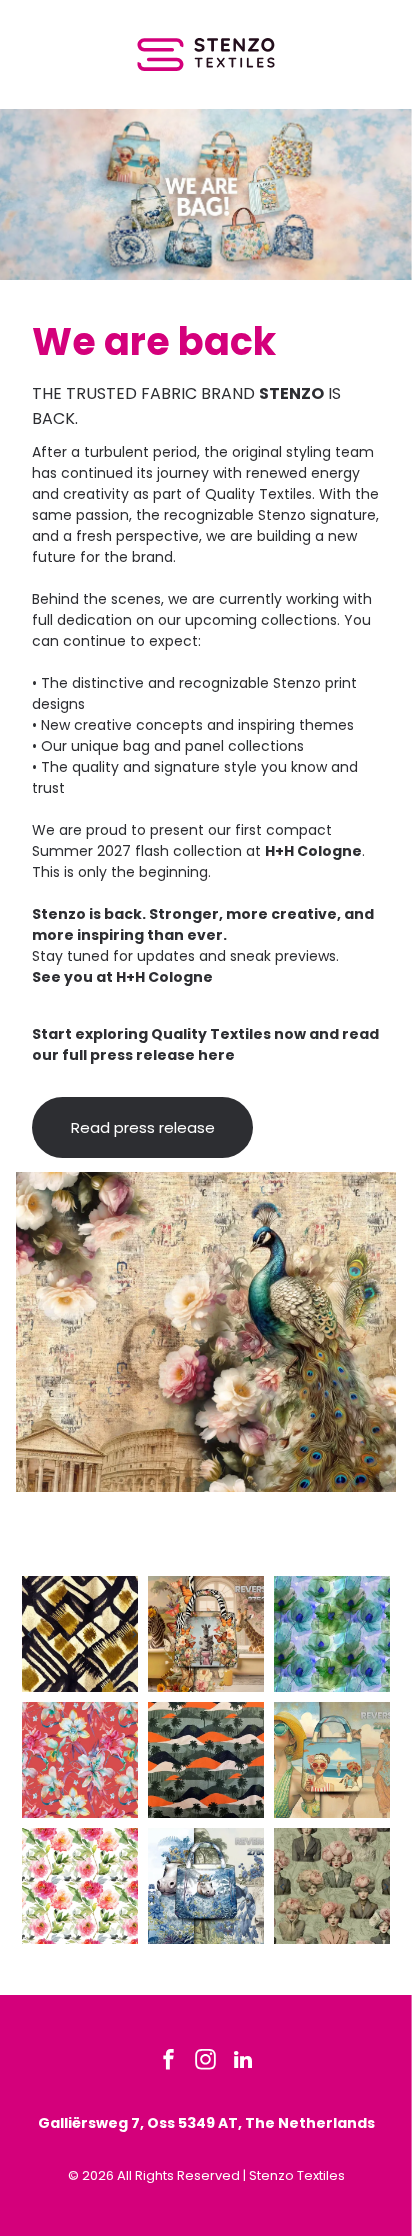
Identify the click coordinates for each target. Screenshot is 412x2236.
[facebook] (169, 2062)
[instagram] (206, 2062)
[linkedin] (243, 2062)
